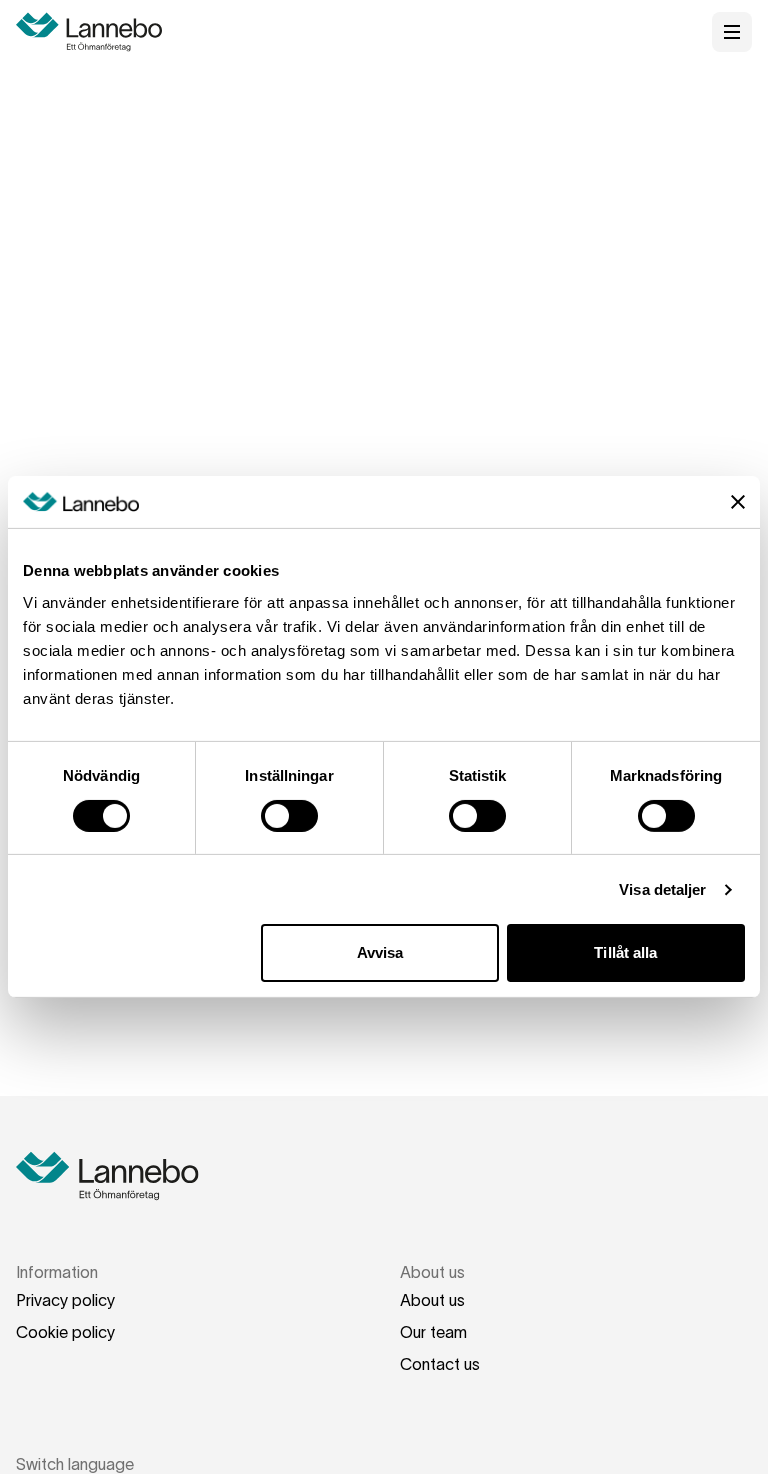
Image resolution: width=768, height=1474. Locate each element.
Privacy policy (65, 1300)
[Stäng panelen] (738, 502)
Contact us (440, 1364)
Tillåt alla (625, 952)
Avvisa (380, 952)
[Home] (96, 32)
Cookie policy (65, 1332)
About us (432, 1300)
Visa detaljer (662, 889)
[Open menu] (732, 32)
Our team (433, 1332)
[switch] (289, 816)
